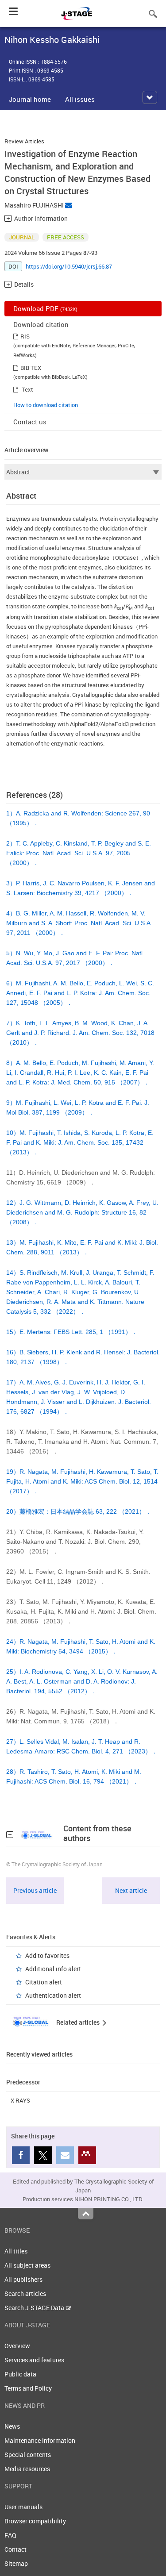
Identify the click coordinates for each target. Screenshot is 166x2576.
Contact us (30, 422)
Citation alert (44, 1982)
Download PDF (45, 308)
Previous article (35, 1890)
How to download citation (46, 405)
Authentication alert (53, 1995)
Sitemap (16, 2563)
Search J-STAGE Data (35, 2308)
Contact (15, 2549)
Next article (131, 1890)
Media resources (27, 2469)
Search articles (25, 2293)
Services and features (34, 2360)
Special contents (28, 2455)
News (12, 2426)
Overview (17, 2346)
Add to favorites (47, 1955)
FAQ (10, 2535)
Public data (20, 2374)
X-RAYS (20, 2100)
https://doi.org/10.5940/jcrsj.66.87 (69, 266)
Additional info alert (53, 1969)
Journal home (30, 99)
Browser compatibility (35, 2521)
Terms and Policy (28, 2388)
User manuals (23, 2507)
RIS (25, 336)
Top (86, 2214)
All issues (80, 99)
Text (27, 389)
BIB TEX (31, 368)
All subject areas (27, 2265)
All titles (16, 2251)
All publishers (23, 2279)
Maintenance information (40, 2440)
